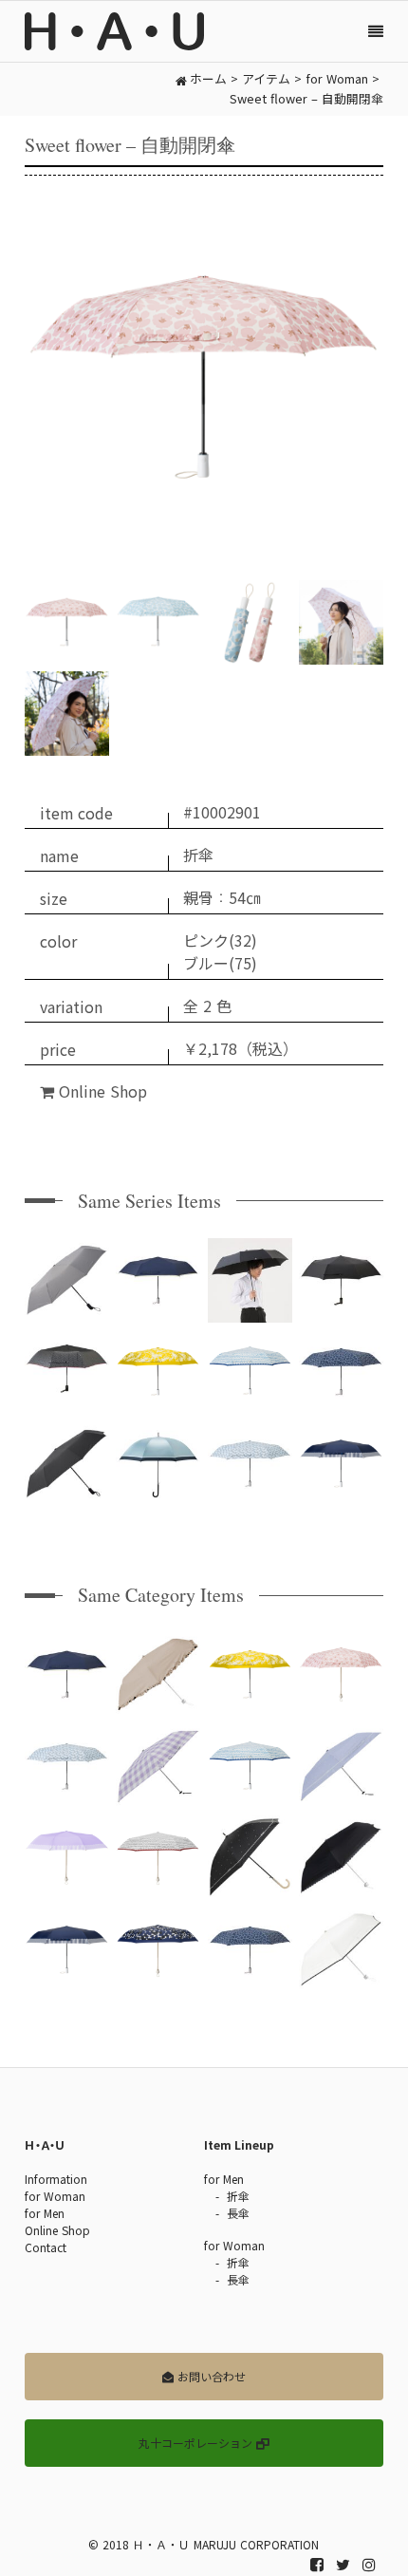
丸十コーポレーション (197, 2443)
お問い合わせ (210, 2377)
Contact (46, 2247)
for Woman (55, 2196)
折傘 (238, 2196)
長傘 (238, 2213)
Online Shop (101, 1092)
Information (56, 2179)
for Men (45, 2213)
